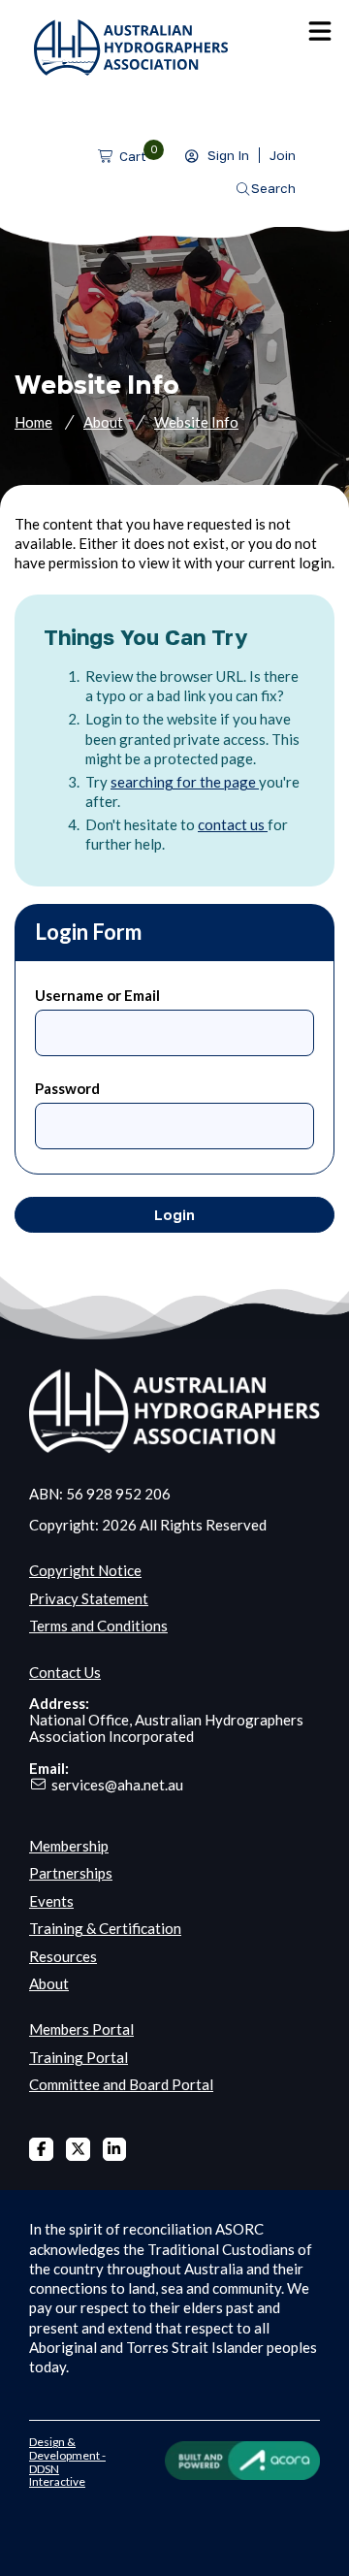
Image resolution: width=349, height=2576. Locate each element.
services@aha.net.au (117, 1785)
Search (273, 188)
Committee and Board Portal (121, 2084)
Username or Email (97, 995)
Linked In (115, 2150)
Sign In (228, 155)
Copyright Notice (85, 1570)
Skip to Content (48, 9)
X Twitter (78, 2150)
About (103, 422)
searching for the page (185, 782)
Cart (133, 156)
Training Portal (79, 2057)
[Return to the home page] (131, 70)
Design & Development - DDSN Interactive (67, 2462)
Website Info (196, 422)
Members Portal (81, 2029)
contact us (233, 824)
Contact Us (65, 1672)
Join (283, 155)
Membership (69, 1846)
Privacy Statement (89, 1598)
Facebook (41, 2150)
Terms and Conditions (98, 1626)
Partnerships (71, 1873)
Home (33, 422)
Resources (63, 1956)
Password (67, 1088)
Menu (320, 31)
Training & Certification (105, 1928)
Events (51, 1901)
